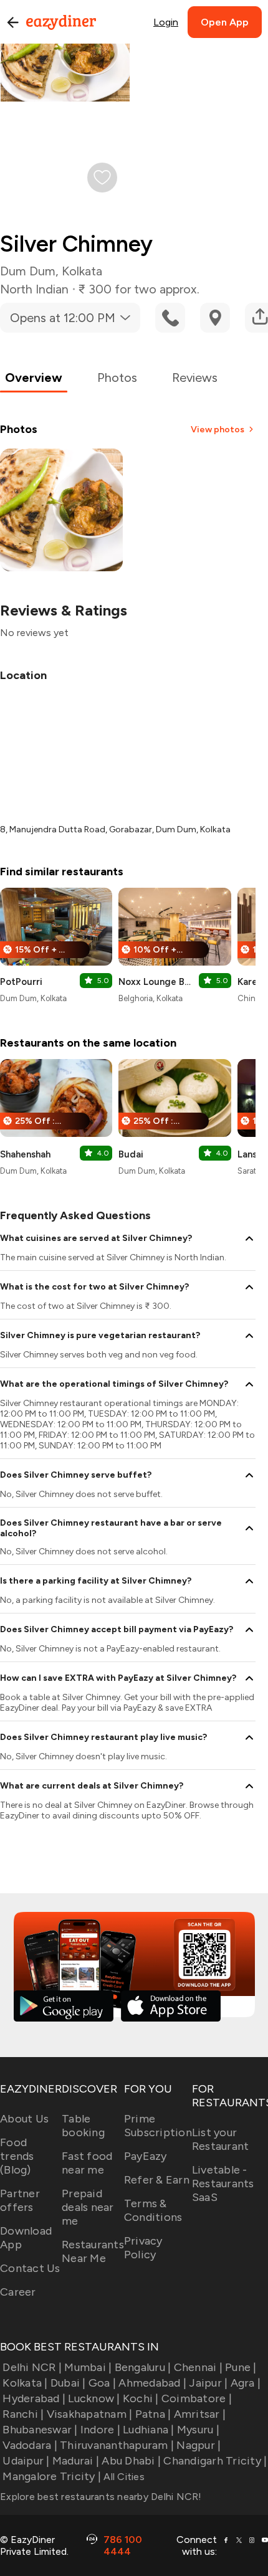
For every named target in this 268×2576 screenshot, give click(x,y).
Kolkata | (25, 2383)
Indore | (100, 2430)
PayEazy (146, 2156)
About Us (24, 2119)
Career (18, 2292)
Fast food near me (87, 2163)
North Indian (34, 289)
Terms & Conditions (153, 2210)
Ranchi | (23, 2414)
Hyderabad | (34, 2398)
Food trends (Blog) (17, 2156)
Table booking (83, 2126)
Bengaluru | (143, 2367)
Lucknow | (94, 2398)
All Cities (123, 2477)
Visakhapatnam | (89, 2414)
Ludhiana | (149, 2430)
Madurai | (76, 2461)
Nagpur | (199, 2445)
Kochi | (141, 2398)
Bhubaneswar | (40, 2430)
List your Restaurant (221, 2139)
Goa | (102, 2383)
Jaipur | (208, 2383)
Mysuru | (198, 2430)
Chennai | (198, 2367)
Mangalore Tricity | (52, 2476)
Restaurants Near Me (93, 2251)
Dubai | (68, 2383)
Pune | (241, 2367)
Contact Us (30, 2268)
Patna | (153, 2414)
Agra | (246, 2383)
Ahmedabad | (152, 2383)
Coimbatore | (197, 2398)
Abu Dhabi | (131, 2461)
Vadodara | (30, 2445)
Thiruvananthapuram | (117, 2445)
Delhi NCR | (32, 2367)
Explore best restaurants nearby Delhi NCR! (101, 2497)
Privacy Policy (143, 2248)
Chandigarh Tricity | (215, 2461)
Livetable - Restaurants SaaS (223, 2184)
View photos (218, 430)
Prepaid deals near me (88, 2207)
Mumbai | (88, 2367)
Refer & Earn (157, 2180)
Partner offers (20, 2200)
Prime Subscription (158, 2126)
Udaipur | (26, 2461)
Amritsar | (200, 2414)
